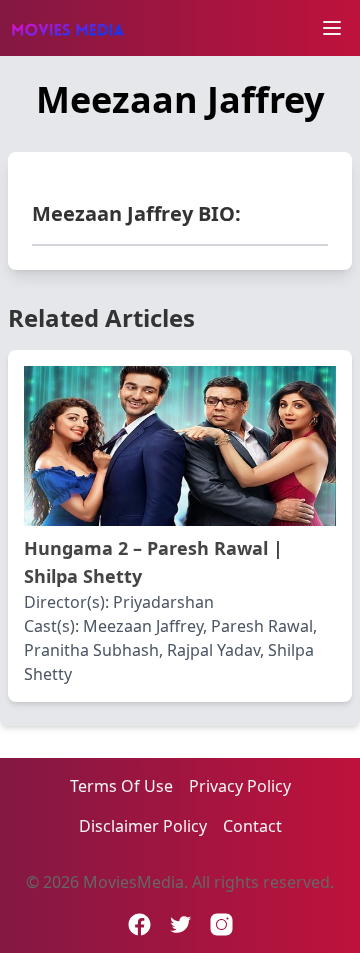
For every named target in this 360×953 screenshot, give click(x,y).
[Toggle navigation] (332, 28)
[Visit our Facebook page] (139, 924)
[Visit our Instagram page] (221, 924)
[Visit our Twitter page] (180, 924)
